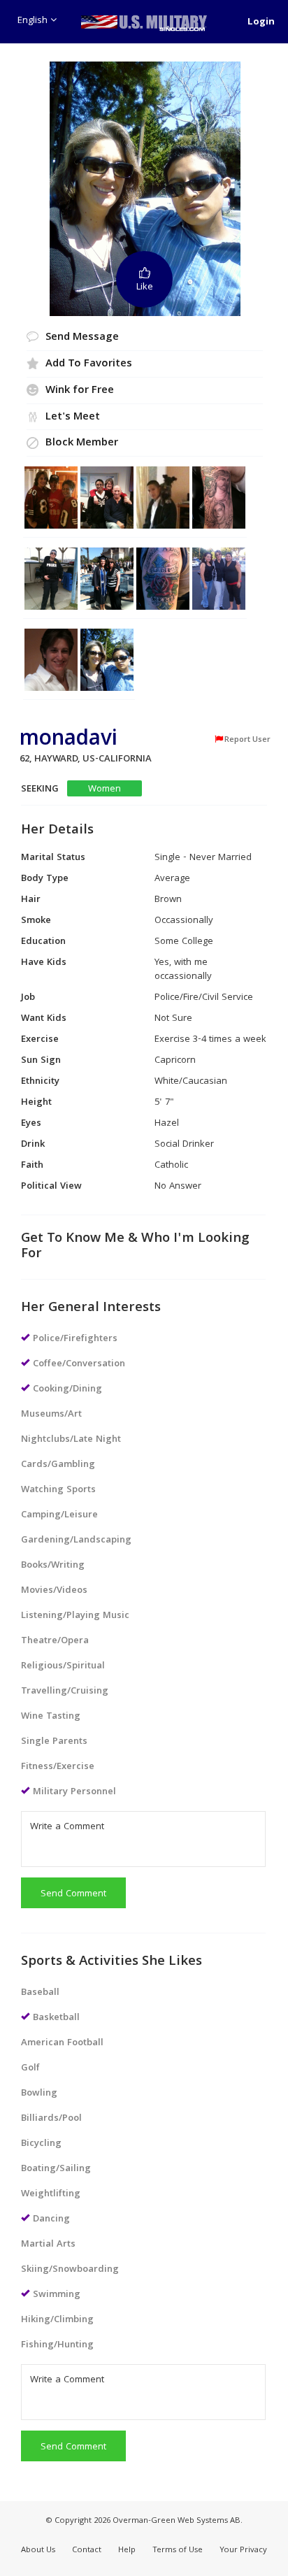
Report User (247, 740)
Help (127, 2550)
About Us (38, 2550)
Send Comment (73, 1894)
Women (105, 789)
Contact (87, 2550)
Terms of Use (178, 2550)
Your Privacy (243, 2550)
